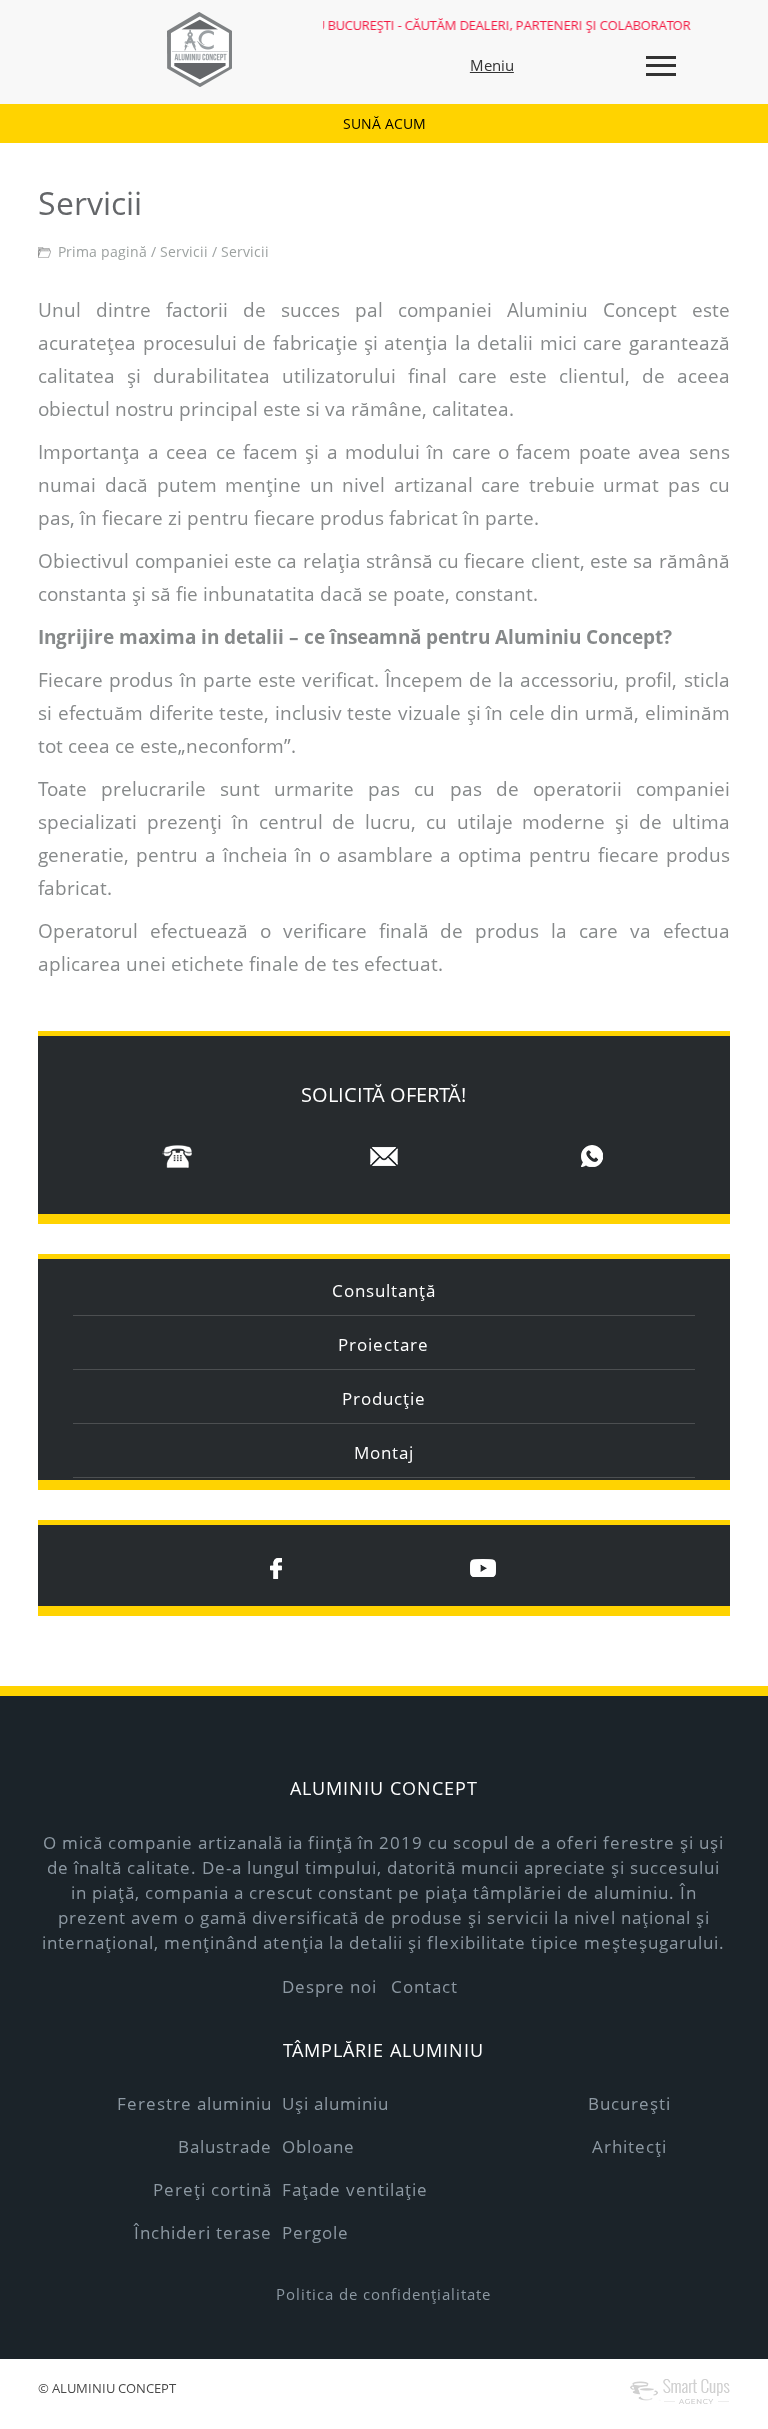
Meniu (492, 65)
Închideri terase (203, 2232)
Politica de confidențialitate (383, 2294)
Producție (384, 1398)
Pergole (315, 2232)
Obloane (318, 2146)
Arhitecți (629, 2146)
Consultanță (384, 1290)
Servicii (184, 251)
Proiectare (383, 1344)
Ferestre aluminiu (194, 2103)
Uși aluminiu (335, 2103)
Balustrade (225, 2146)
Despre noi (329, 1986)
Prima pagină (102, 251)
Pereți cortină (212, 2189)
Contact (424, 1986)
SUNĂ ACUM (384, 123)
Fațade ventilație (355, 2189)
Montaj (384, 1452)
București (629, 2103)
